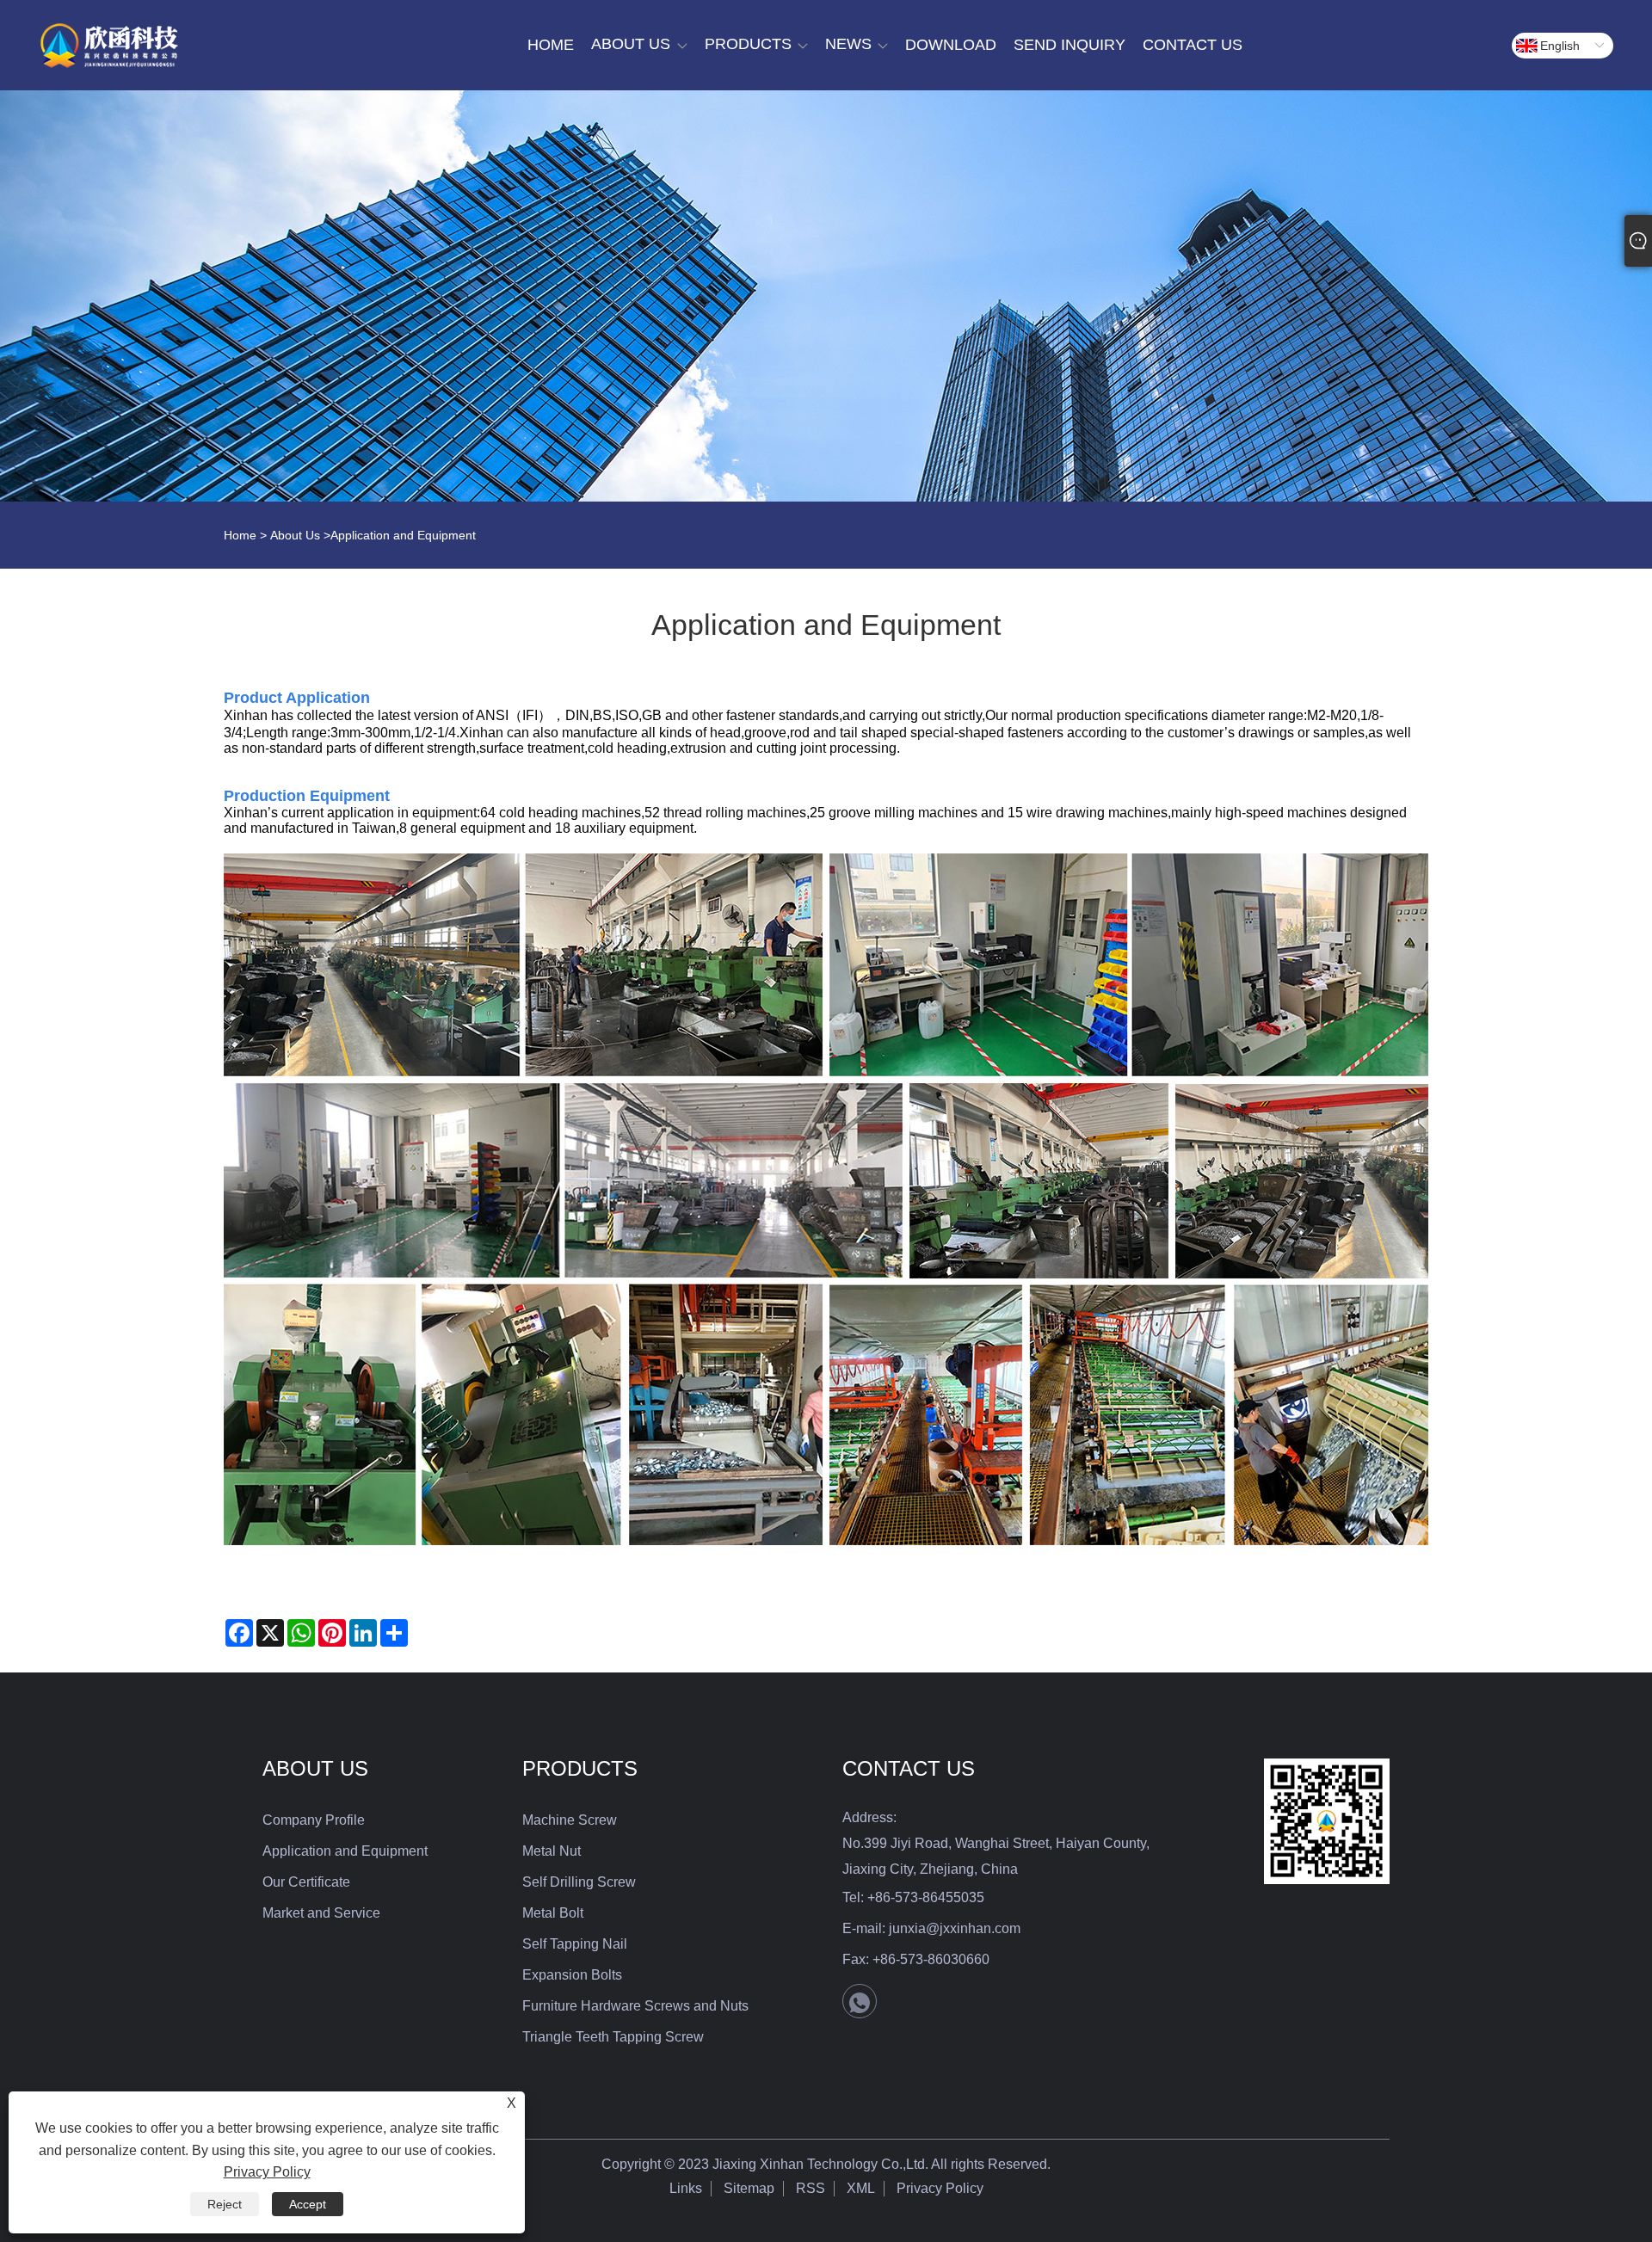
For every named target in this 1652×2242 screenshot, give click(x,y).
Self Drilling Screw (579, 1882)
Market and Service (321, 1913)
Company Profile (314, 1820)
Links (686, 2188)
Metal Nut (552, 1851)
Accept (308, 2204)
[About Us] (826, 296)
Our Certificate (306, 1882)
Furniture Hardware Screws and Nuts (635, 2006)
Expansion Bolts (572, 1975)
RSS (811, 2188)
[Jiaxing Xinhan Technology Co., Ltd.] (109, 46)
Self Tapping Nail (575, 1944)
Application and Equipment (345, 1851)
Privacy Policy (940, 2188)
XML (861, 2188)
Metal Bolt (553, 1913)
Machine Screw (570, 1820)
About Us (295, 535)
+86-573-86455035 (926, 1897)
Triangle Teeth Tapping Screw (613, 2037)
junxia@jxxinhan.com (955, 1928)
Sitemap (749, 2188)
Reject (225, 2204)
